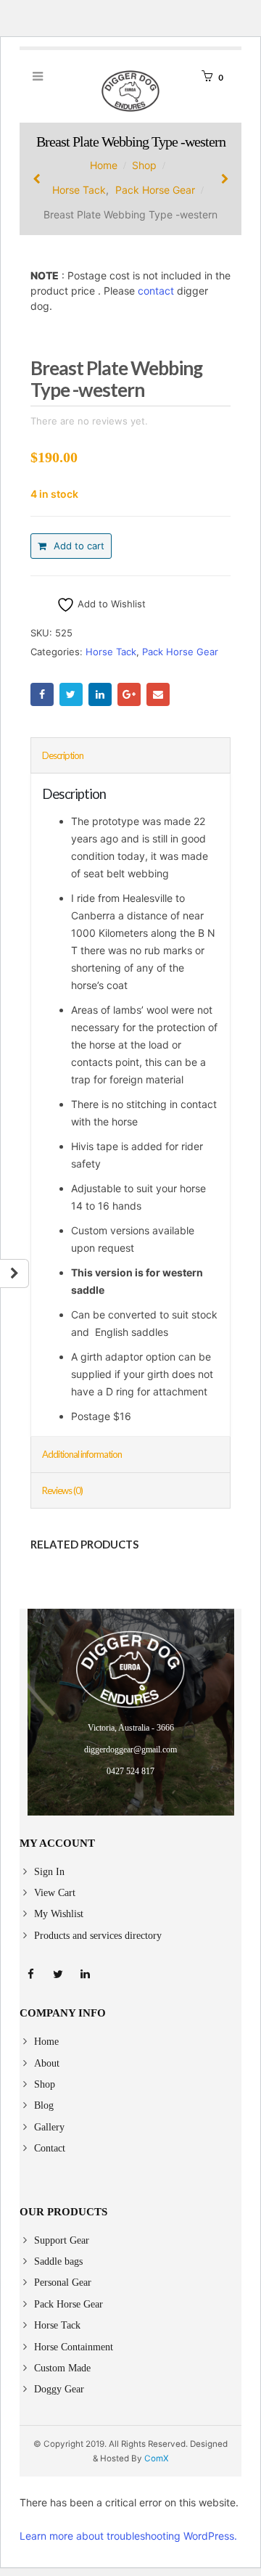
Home (46, 2042)
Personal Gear (63, 2282)
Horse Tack (111, 652)
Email (158, 694)
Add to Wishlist (110, 604)
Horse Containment (74, 2347)
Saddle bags (58, 2261)
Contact (50, 2148)
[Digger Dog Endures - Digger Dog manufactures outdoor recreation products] (130, 91)
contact (156, 291)
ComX (157, 2458)
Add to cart (79, 546)
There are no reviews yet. (89, 421)
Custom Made (62, 2368)
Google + (129, 694)
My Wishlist (59, 1914)
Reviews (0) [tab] (62, 1490)
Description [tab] (63, 755)
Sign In (49, 1872)
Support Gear (62, 2240)
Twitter (71, 694)
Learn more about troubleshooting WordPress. (128, 2536)
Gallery (49, 2127)
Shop (45, 2084)
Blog (44, 2105)
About (47, 2063)
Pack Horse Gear (180, 652)
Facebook (42, 694)
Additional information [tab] (82, 1454)
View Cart (55, 1893)
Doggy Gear (59, 2389)
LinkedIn (100, 694)
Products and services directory (98, 1936)
